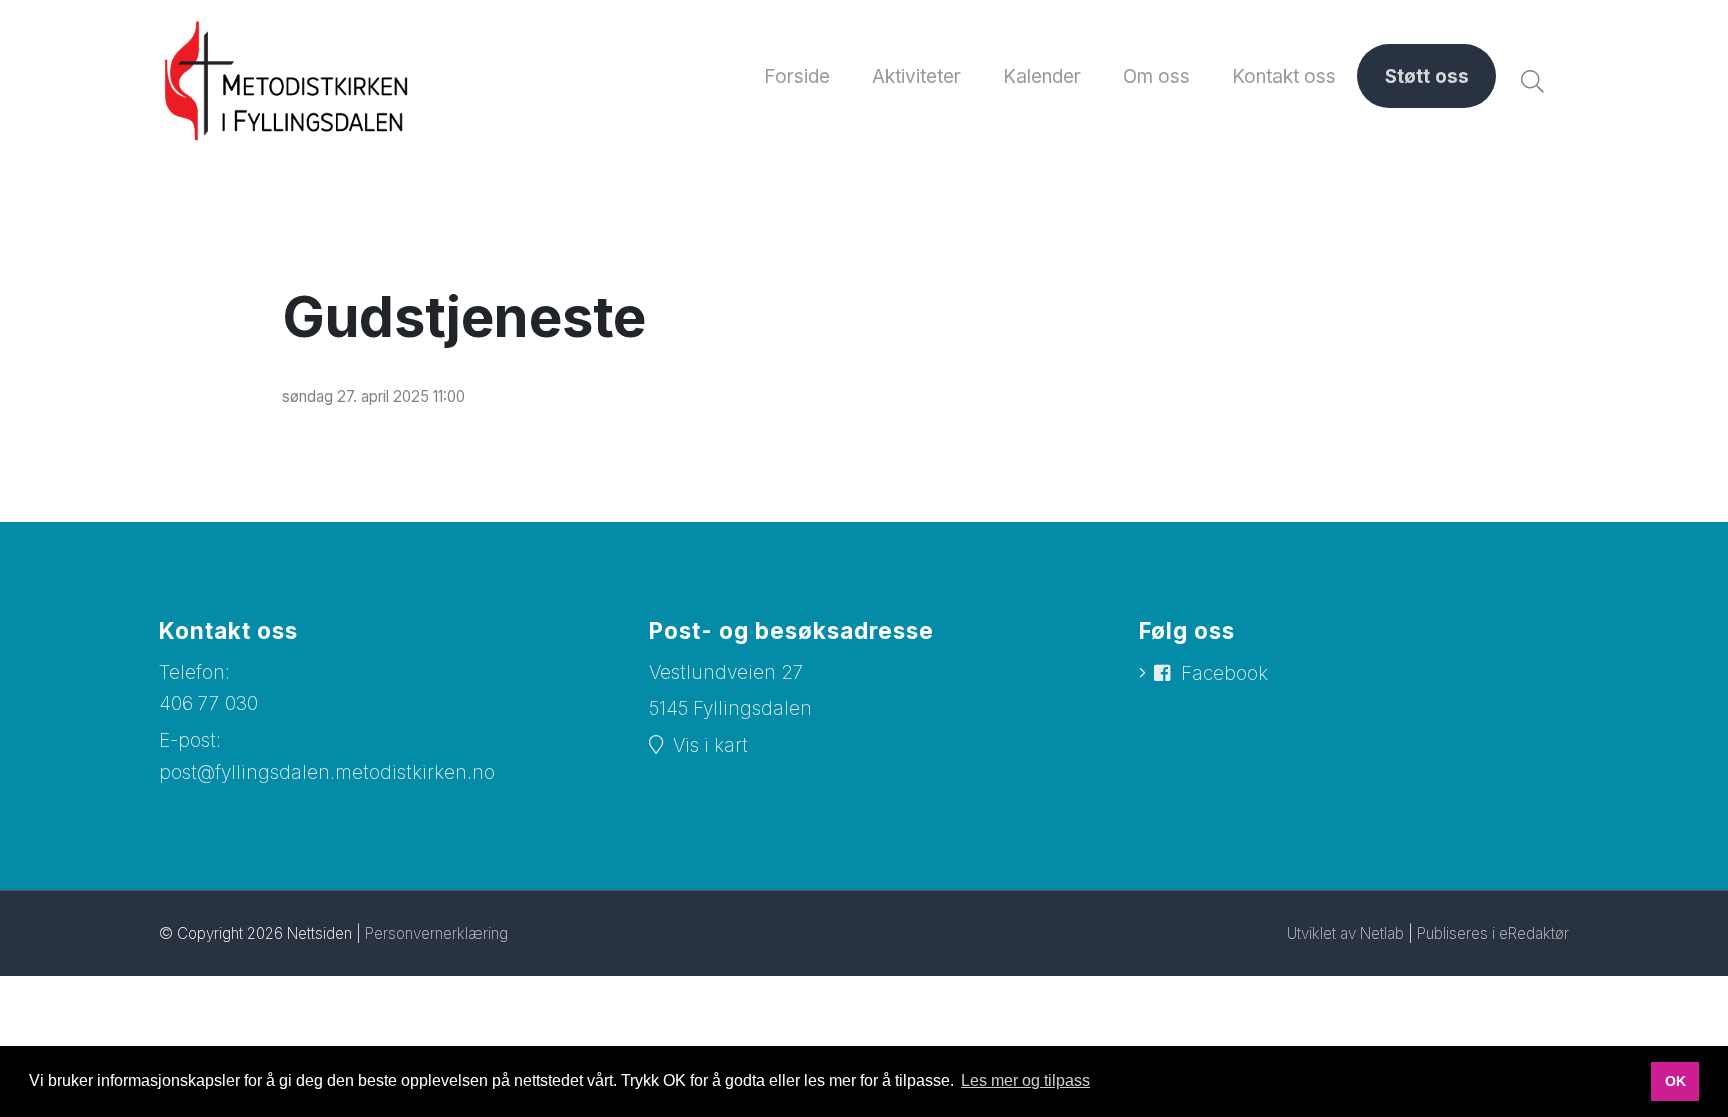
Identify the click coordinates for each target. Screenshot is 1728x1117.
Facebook (1224, 673)
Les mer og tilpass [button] (1025, 1080)
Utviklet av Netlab (1345, 933)
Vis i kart (710, 745)
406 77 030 (208, 703)
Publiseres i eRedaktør (1493, 933)
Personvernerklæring (436, 933)
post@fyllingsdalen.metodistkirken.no (327, 772)
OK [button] (1675, 1081)
